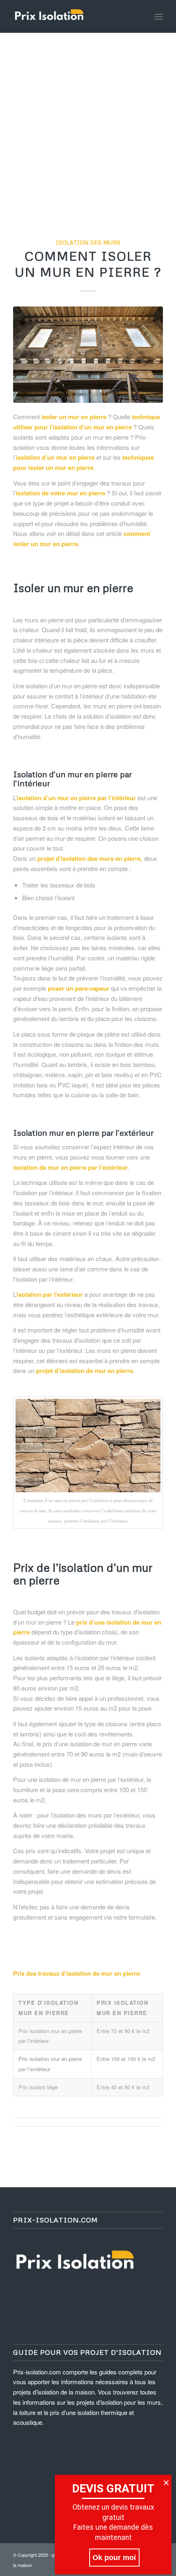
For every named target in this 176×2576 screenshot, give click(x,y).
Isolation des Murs (88, 242)
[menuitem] (159, 16)
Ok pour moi (114, 2558)
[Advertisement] (88, 125)
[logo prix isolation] (73, 16)
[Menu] (159, 16)
